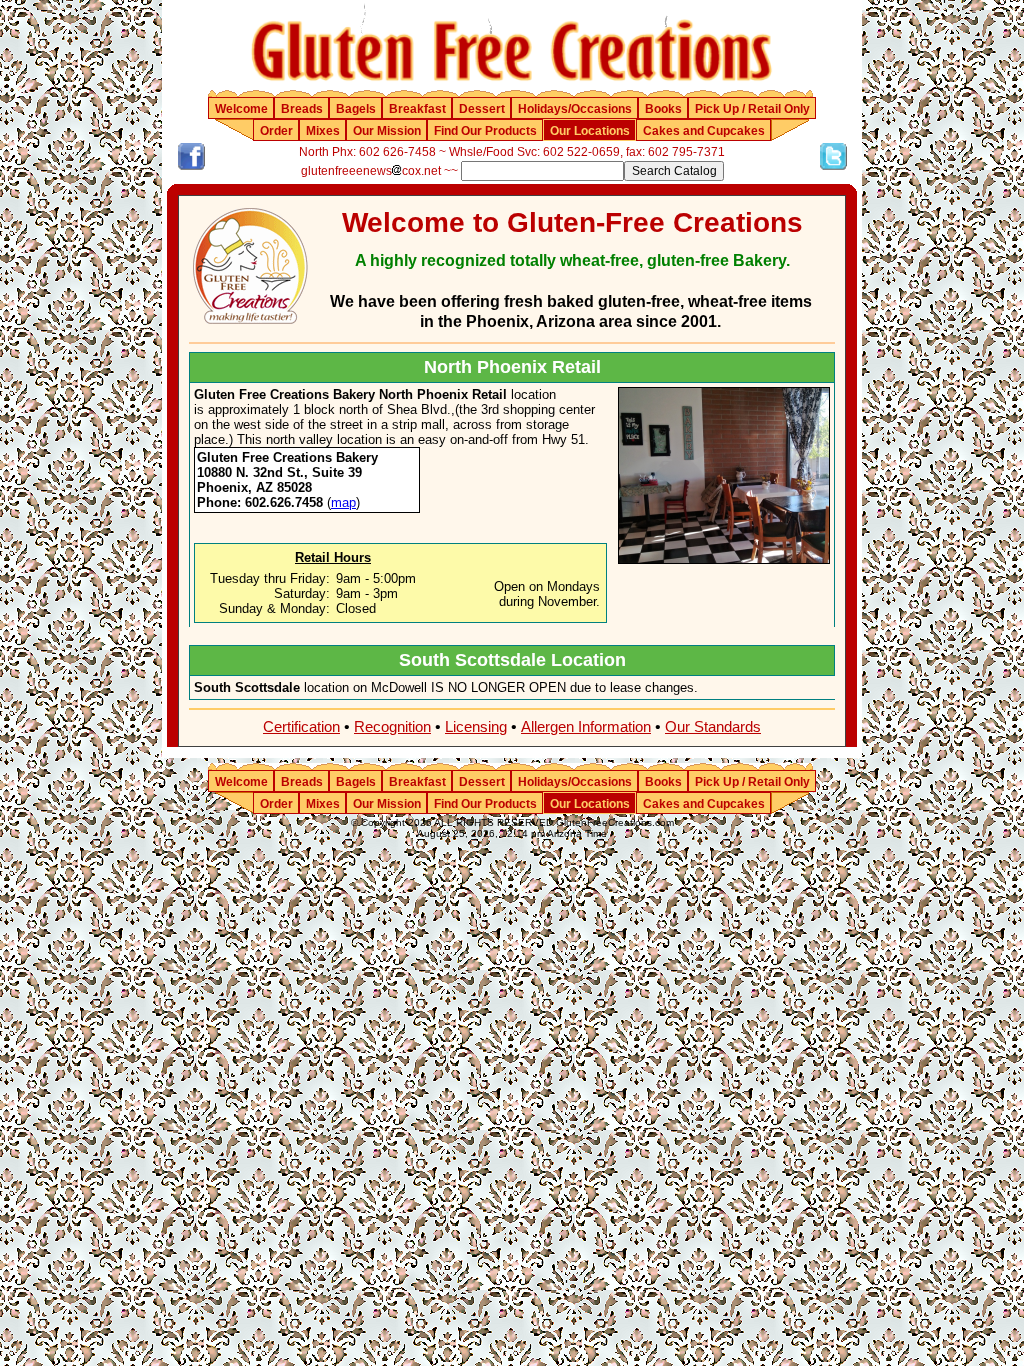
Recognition (392, 726)
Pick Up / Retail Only (752, 109)
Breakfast (417, 109)
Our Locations (590, 131)
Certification (301, 726)
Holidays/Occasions (575, 109)
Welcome (241, 109)
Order (276, 131)
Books (663, 109)
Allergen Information (586, 726)
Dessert (482, 109)
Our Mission (387, 131)
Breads (302, 109)
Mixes (323, 131)
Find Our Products (485, 131)
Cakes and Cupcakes (704, 131)
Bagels (356, 109)
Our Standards (713, 726)
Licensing (476, 726)
